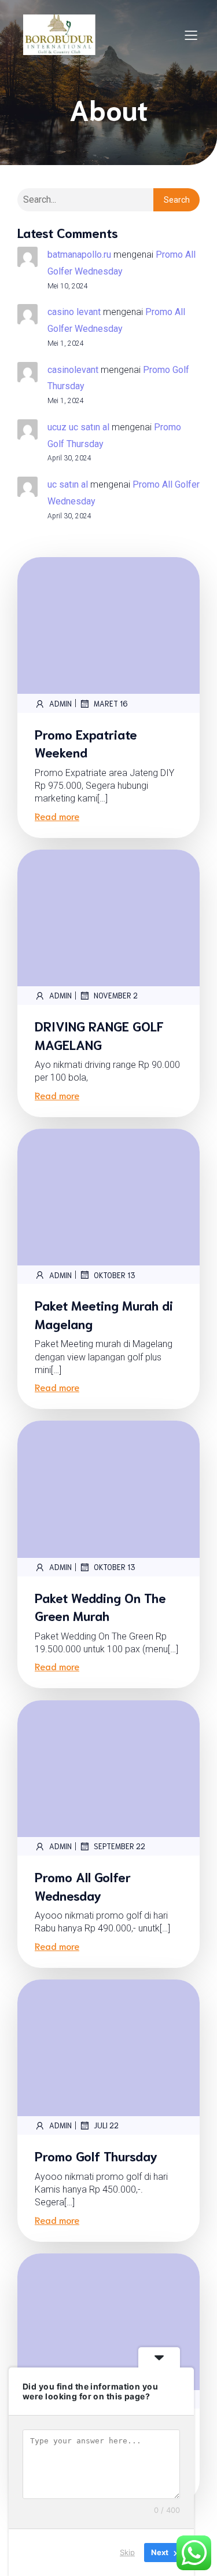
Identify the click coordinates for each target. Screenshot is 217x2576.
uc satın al (68, 484)
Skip (127, 2552)
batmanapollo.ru (79, 255)
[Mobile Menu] (191, 35)
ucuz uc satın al (78, 427)
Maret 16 (111, 703)
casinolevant (73, 370)
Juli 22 (106, 2125)
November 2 (116, 995)
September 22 (119, 1846)
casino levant (74, 312)
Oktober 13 (115, 1275)
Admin (60, 703)
